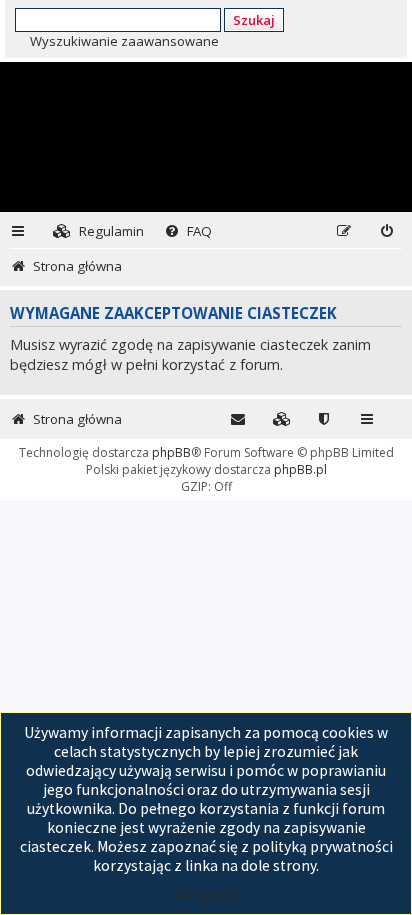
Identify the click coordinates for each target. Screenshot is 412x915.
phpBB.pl (300, 469)
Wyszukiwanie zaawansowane (124, 41)
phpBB (171, 452)
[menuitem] (98, 231)
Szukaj (254, 20)
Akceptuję (206, 894)
